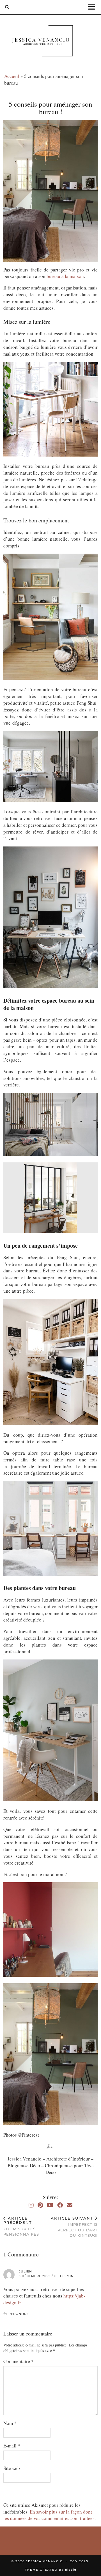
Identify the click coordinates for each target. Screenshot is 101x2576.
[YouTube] (50, 2205)
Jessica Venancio (44, 2561)
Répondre (19, 2314)
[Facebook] (60, 2205)
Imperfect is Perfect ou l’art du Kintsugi (74, 2227)
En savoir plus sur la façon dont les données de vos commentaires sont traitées (49, 2515)
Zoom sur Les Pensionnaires (21, 2226)
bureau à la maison (65, 276)
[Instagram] (31, 2205)
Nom (10, 2423)
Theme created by (51, 2570)
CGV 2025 (79, 2561)
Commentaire (19, 2361)
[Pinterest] (40, 2205)
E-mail (12, 2446)
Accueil (12, 76)
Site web (12, 2468)
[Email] (70, 2205)
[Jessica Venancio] (50, 42)
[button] (93, 7)
